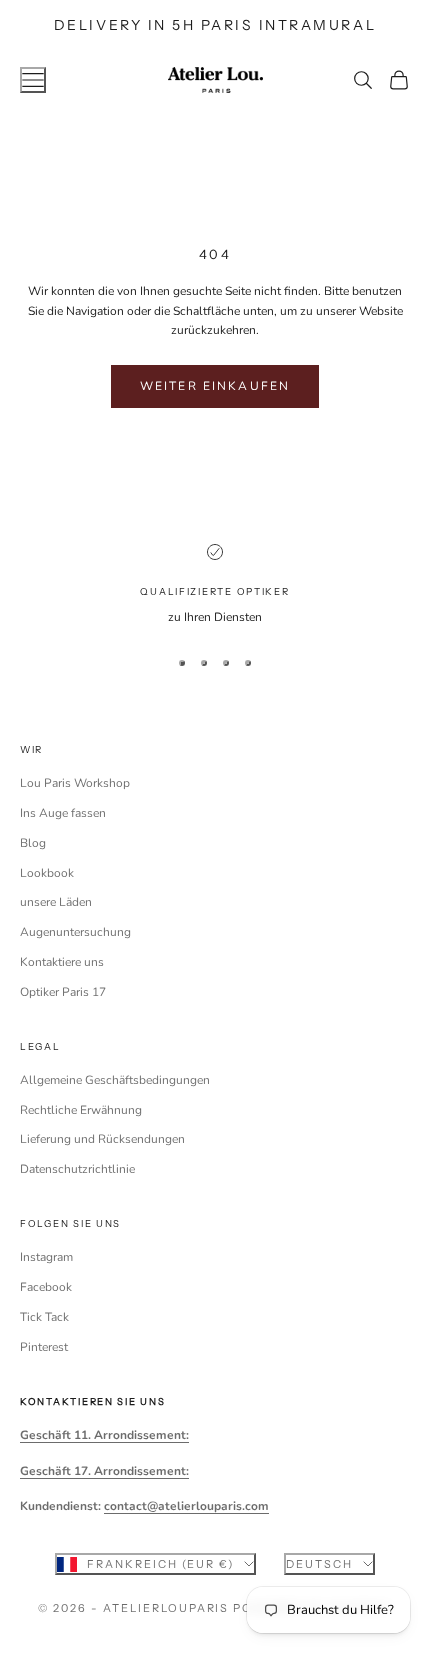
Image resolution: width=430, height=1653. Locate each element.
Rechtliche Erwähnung (81, 1110)
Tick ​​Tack (44, 1317)
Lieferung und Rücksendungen (102, 1139)
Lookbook (47, 873)
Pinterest (44, 1347)
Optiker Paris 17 (63, 992)
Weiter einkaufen (215, 386)
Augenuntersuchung (75, 932)
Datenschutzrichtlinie (77, 1169)
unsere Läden (56, 902)
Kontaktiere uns (62, 962)
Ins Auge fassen (63, 813)
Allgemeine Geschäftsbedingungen (115, 1080)
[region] (215, 586)
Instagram (46, 1257)
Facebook (46, 1287)
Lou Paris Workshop (75, 783)
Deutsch (319, 1564)
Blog (33, 843)
